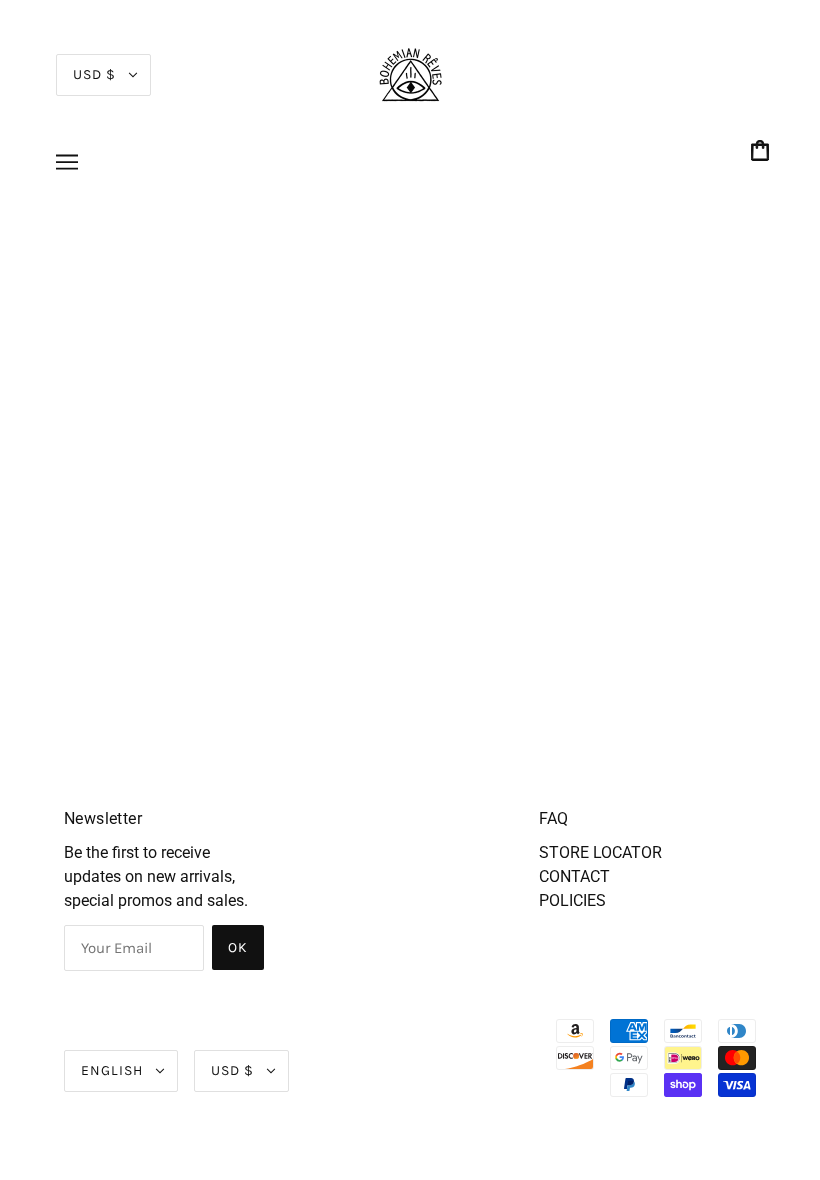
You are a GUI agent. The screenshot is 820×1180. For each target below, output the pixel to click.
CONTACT (574, 876)
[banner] (410, 73)
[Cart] (763, 152)
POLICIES (572, 900)
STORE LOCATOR (600, 852)
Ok (238, 947)
